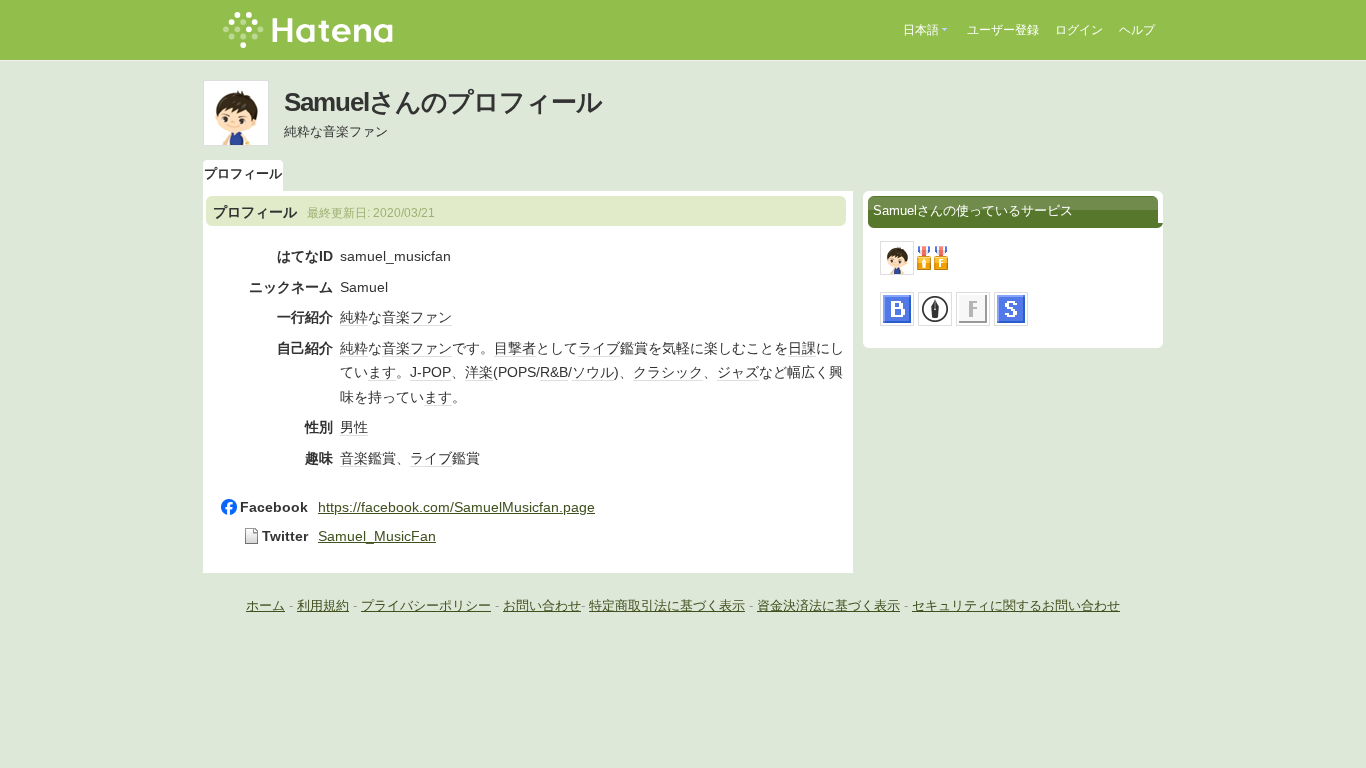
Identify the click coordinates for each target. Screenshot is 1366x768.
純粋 (354, 317)
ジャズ (738, 372)
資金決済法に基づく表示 (828, 605)
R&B (554, 372)
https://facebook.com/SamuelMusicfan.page (456, 507)
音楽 (396, 317)
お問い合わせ (542, 605)
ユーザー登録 (1003, 30)
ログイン (1079, 30)
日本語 (921, 30)
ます (382, 372)
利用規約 (323, 605)
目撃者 (515, 348)
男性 (354, 427)
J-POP (430, 372)
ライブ (599, 348)
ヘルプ (1137, 30)
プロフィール (243, 173)
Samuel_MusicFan (377, 536)
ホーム (265, 605)
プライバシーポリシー (426, 605)
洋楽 (479, 372)
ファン (431, 317)
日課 (802, 348)
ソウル (593, 372)
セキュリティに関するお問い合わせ (1016, 605)
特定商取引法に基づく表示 (667, 605)
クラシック (668, 372)
